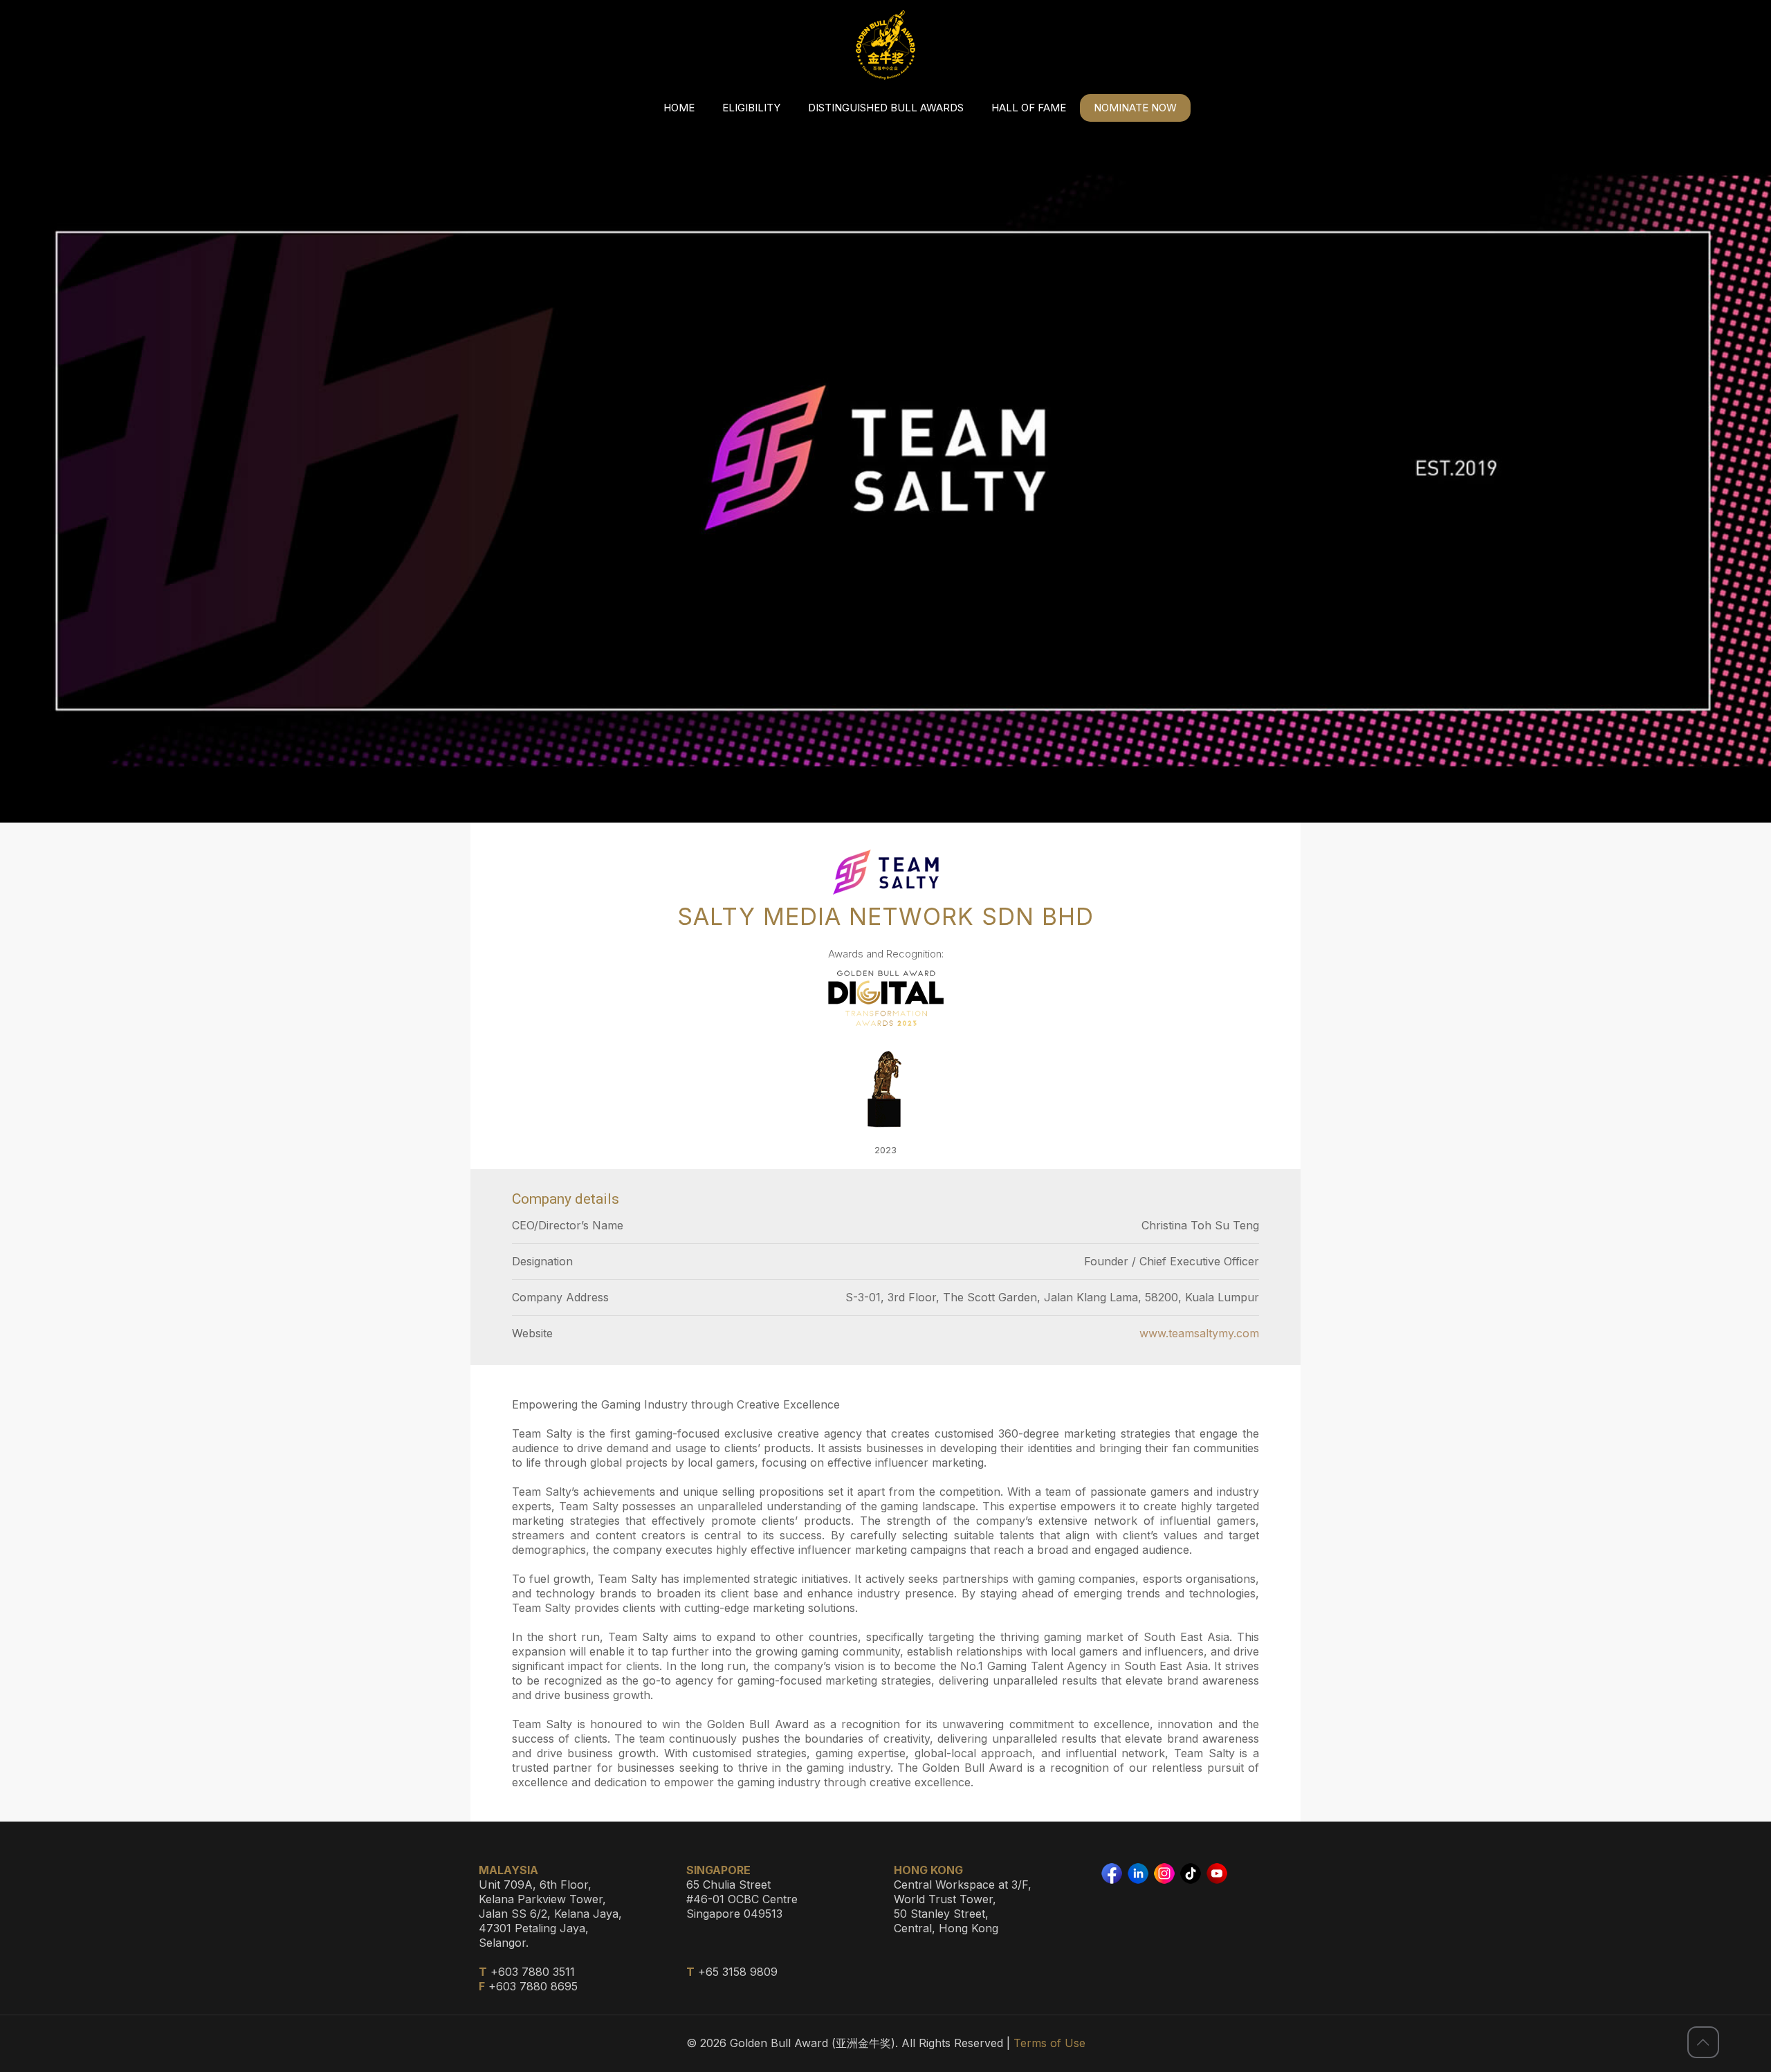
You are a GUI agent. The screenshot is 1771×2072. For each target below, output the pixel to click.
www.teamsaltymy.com (1199, 1333)
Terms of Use (1049, 2043)
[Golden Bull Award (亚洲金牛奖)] (885, 45)
